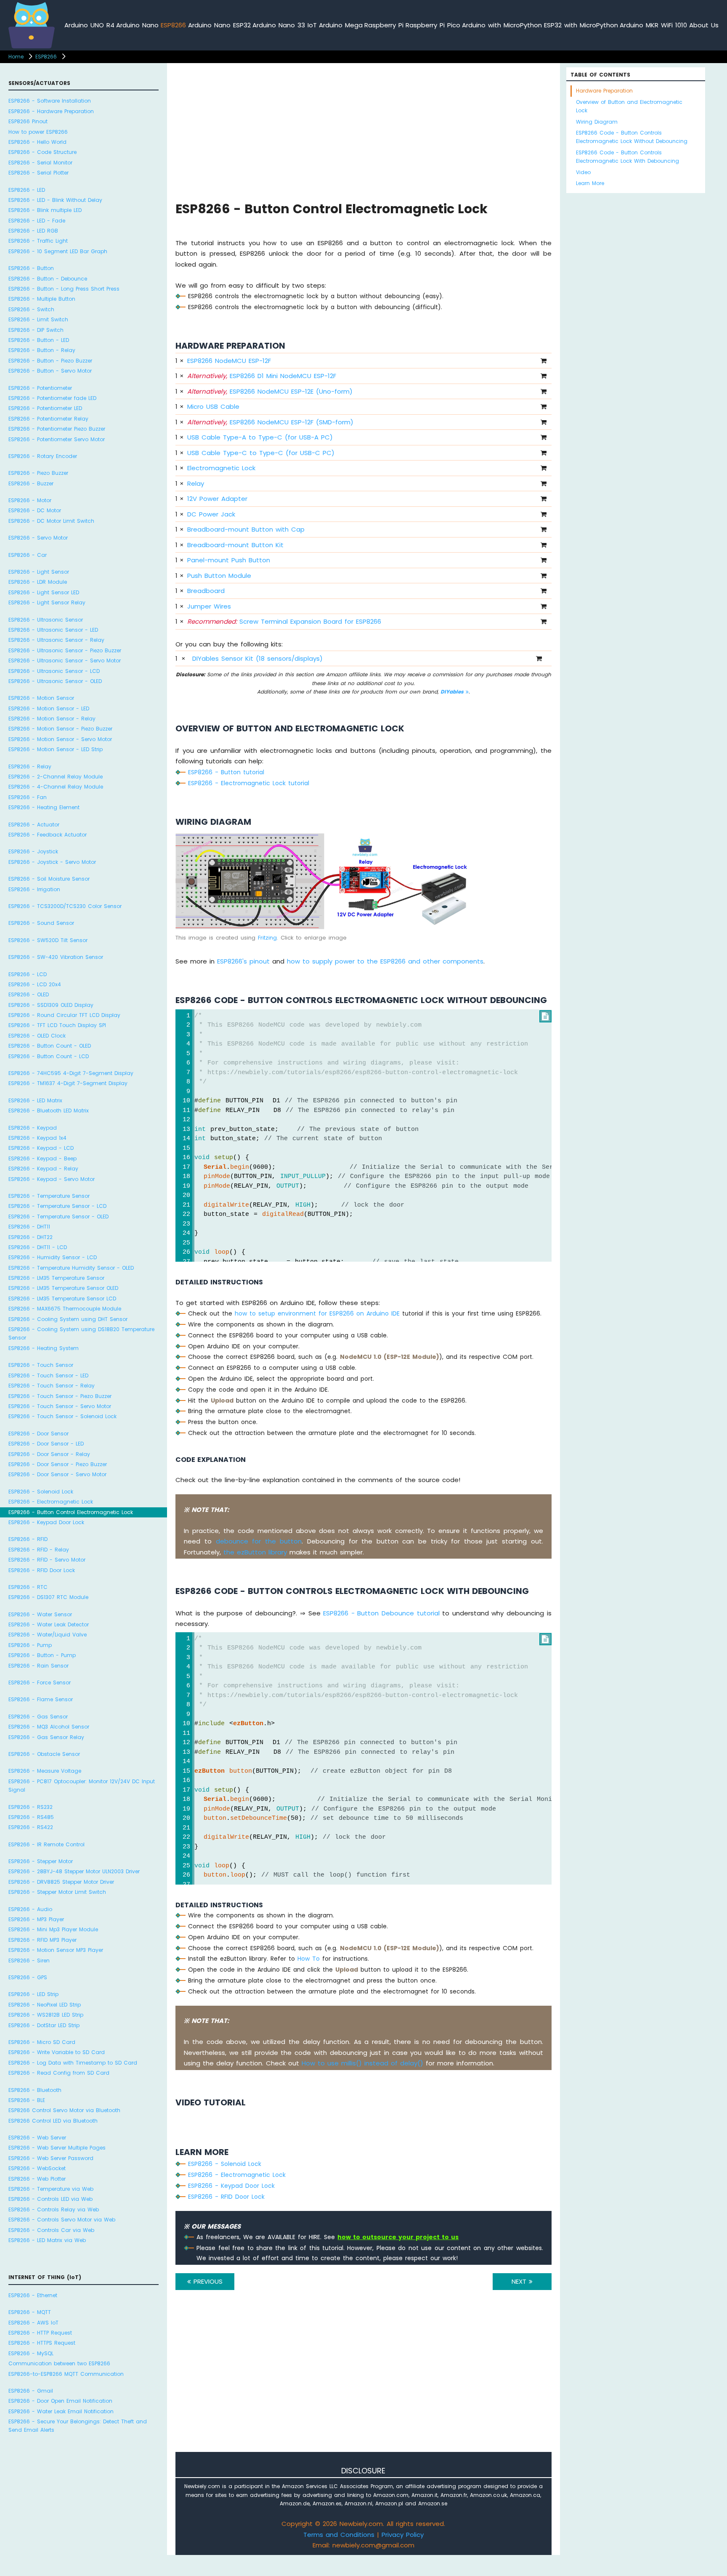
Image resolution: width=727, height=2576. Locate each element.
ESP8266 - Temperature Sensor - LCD (57, 1206)
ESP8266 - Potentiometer (40, 388)
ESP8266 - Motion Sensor (41, 698)
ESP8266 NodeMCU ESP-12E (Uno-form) (270, 391)
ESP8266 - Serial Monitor (40, 163)
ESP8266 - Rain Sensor (38, 1665)
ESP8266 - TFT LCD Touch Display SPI (57, 1025)
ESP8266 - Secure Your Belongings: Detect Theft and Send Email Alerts (78, 2426)
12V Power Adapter (217, 499)
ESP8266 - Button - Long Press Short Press (64, 289)
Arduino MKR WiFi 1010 (653, 25)
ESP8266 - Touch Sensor (41, 1365)
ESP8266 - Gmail (31, 2391)
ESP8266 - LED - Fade (37, 221)
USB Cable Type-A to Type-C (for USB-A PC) (260, 437)
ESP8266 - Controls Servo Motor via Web (62, 2220)
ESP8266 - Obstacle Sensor (44, 1754)
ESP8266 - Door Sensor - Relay (49, 1454)
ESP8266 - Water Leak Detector (49, 1624)
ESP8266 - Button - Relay (42, 350)
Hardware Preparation (604, 91)
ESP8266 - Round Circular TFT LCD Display (64, 1015)
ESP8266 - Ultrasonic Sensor (46, 620)
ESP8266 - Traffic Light (38, 241)
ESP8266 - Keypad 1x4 (37, 1138)
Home (16, 57)
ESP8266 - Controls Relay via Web (54, 2209)
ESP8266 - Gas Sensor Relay (46, 1737)
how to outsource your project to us (398, 2237)
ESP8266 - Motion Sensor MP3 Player (56, 1950)
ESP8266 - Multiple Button (42, 299)
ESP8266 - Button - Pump (42, 1655)
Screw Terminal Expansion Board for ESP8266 (284, 621)
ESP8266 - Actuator (34, 825)
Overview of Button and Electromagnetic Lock (629, 106)
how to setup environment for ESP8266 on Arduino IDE (317, 1313)
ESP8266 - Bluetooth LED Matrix (49, 1111)
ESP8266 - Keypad (33, 1128)
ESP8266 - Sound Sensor (41, 923)
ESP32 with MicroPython (581, 25)
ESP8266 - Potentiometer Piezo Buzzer (57, 429)
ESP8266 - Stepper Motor (41, 1861)
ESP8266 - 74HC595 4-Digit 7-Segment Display (71, 1073)
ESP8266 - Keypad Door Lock (46, 1522)
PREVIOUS (207, 2281)
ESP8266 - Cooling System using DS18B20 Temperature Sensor (81, 1333)
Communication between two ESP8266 (59, 2363)
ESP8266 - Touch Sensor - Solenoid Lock (62, 1416)
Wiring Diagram (597, 122)
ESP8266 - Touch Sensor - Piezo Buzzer (60, 1396)
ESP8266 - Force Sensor (40, 1682)
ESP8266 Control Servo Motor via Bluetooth (64, 2110)
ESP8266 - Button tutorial (226, 772)
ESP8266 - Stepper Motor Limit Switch (57, 1892)
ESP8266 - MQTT (30, 2312)
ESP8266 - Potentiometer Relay (48, 419)
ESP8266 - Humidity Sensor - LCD (53, 1257)
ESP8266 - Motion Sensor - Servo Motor (60, 739)
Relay (196, 483)
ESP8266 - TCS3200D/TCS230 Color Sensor (65, 906)
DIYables (453, 692)
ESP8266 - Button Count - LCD (49, 1056)
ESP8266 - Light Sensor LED (44, 592)
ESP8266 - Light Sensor (39, 572)
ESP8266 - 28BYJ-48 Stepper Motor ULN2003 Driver (74, 1871)
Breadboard (206, 591)
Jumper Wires (209, 606)
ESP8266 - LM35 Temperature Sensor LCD (62, 1299)
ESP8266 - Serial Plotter (38, 173)
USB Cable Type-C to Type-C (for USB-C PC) (261, 453)
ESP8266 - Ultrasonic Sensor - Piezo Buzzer (65, 650)
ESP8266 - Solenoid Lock (41, 1491)
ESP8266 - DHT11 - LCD (38, 1247)
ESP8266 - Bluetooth (35, 2090)
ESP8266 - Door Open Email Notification (60, 2401)
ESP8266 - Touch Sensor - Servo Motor (60, 1406)
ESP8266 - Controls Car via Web (51, 2230)
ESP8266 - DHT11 (29, 1227)
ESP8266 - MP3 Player (36, 1919)
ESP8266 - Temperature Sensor (49, 1196)
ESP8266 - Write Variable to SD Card (57, 2052)
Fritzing (267, 938)
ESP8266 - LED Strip (33, 1994)
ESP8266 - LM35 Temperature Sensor (56, 1278)
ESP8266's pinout (243, 961)
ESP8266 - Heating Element (44, 807)
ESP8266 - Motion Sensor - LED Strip (56, 749)
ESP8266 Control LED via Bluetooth (53, 2120)
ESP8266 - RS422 (31, 1827)
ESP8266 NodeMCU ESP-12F (229, 361)
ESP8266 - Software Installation (50, 101)
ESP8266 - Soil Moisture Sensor (49, 879)
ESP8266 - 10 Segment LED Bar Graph (58, 251)
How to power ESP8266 (38, 132)
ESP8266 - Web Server (37, 2138)
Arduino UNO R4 (89, 25)
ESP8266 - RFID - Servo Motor (47, 1560)
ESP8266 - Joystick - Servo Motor (52, 862)
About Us (704, 25)
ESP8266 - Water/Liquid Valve (48, 1635)
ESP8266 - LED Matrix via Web (47, 2240)
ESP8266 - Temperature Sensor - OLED (58, 1217)
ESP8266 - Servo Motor (38, 538)
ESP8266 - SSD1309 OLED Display (51, 1005)
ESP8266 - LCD (28, 974)
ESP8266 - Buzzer (31, 483)
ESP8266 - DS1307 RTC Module (48, 1597)
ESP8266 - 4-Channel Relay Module (56, 787)
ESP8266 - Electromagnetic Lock (51, 1502)
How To (309, 1959)
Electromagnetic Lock (221, 468)
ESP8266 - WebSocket (37, 2168)
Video (583, 172)
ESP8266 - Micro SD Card (42, 2042)
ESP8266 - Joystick (33, 851)
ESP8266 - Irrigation (34, 889)
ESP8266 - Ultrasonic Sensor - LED (53, 630)
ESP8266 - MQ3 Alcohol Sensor (49, 1727)
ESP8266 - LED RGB (33, 231)
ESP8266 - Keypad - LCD (41, 1148)
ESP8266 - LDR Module (38, 582)
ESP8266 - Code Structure (42, 152)
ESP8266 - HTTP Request (40, 2333)
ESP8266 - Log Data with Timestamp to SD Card (73, 2062)
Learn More (590, 183)
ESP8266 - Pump (30, 1645)
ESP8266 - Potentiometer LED (45, 408)
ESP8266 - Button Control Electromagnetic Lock (71, 1512)
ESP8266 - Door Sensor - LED (46, 1444)
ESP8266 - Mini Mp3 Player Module (53, 1929)
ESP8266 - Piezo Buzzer (38, 473)
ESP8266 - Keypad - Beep (42, 1158)
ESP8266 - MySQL (31, 2353)
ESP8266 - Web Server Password (51, 2158)
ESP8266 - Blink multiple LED (45, 210)
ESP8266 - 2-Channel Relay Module (56, 777)
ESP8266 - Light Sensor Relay (47, 602)
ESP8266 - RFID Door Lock (42, 1570)
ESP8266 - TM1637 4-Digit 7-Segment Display (68, 1083)
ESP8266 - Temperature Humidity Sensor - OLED (71, 1268)
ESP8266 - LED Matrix (35, 1100)
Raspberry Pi (384, 25)
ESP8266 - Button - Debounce (48, 279)
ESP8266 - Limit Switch (38, 319)
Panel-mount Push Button (229, 560)
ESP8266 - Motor (30, 500)
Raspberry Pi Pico (433, 25)
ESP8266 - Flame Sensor (41, 1699)
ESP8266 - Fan (28, 797)
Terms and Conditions (339, 2535)
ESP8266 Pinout (28, 121)
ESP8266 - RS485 (31, 1817)
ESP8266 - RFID (28, 1539)
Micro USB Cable (213, 406)
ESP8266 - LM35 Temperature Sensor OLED (63, 1288)
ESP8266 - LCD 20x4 (35, 984)
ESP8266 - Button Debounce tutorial (381, 1613)
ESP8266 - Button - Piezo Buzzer (50, 361)
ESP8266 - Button (31, 268)
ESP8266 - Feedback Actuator (48, 835)
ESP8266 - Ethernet (33, 2295)
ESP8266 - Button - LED (39, 340)
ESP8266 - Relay (30, 766)
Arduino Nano (137, 25)
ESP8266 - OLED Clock (37, 1036)
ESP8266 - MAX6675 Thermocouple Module (65, 1309)
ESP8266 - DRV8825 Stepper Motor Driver (61, 1882)
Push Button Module (219, 576)
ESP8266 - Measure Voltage (45, 1771)
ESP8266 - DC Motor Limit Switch (51, 521)
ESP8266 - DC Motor (35, 510)
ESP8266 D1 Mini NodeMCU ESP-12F (262, 376)
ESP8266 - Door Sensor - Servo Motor (57, 1474)
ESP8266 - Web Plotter (37, 2178)
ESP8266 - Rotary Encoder (43, 456)
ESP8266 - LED (27, 190)
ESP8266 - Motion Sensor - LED (49, 708)
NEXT (520, 2281)
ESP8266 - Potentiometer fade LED (52, 398)
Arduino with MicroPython (502, 25)
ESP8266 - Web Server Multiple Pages (57, 2148)
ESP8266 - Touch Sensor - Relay (52, 1386)
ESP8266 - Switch (31, 309)
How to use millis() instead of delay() (362, 2063)
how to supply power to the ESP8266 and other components (385, 961)
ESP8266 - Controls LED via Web (50, 2199)
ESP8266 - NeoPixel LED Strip (45, 2005)
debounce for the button (259, 1541)
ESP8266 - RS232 (31, 1807)
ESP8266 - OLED (29, 994)
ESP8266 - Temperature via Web (51, 2189)
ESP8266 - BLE (27, 2100)
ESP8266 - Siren (29, 1960)
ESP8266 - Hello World (37, 142)
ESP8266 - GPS (28, 1977)
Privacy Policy (403, 2535)
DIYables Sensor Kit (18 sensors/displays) (257, 658)
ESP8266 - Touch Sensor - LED (48, 1375)
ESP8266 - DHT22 (31, 1237)
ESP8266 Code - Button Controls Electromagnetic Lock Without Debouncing (632, 137)
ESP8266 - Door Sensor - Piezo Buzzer (58, 1464)
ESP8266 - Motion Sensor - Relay (52, 719)
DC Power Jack (211, 514)
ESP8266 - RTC (28, 1587)
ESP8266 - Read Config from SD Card (59, 2073)
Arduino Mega (341, 25)
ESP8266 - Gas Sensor (38, 1717)
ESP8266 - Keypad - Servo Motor (52, 1179)
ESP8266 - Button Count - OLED (50, 1046)
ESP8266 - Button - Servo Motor (50, 371)
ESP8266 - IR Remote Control (46, 1844)
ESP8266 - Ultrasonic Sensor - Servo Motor (65, 661)
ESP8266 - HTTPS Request (42, 2343)
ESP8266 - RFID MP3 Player (42, 1940)
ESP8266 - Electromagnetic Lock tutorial (249, 783)
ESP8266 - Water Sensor (40, 1614)
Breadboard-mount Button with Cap (246, 529)
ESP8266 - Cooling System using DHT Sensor (68, 1319)
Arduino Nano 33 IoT (285, 25)
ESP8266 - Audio (30, 1909)
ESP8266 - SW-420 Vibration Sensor (56, 957)
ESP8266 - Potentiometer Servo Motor (57, 439)
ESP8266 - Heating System (44, 1348)
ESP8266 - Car (28, 555)
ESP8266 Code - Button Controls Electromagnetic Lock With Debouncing (628, 157)
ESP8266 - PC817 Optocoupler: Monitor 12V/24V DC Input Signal (82, 1785)
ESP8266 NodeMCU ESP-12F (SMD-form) (270, 422)
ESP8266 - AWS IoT (33, 2322)
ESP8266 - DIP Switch (36, 330)
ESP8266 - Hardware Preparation (51, 111)
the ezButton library (255, 1552)
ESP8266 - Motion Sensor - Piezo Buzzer (60, 729)
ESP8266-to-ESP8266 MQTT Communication (66, 2373)
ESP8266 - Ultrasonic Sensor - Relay (56, 640)
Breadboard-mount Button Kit (235, 545)
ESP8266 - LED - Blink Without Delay (55, 200)
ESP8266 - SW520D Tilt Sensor (48, 940)
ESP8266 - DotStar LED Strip (44, 2025)
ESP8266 (173, 25)
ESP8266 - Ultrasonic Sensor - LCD (54, 671)
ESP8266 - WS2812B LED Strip (46, 2015)
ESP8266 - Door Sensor (38, 1434)
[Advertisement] (363, 131)
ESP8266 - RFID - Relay (39, 1549)
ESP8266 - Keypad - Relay (43, 1169)
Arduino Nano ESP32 (219, 25)
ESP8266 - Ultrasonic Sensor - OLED (55, 681)
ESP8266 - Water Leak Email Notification (61, 2411)
